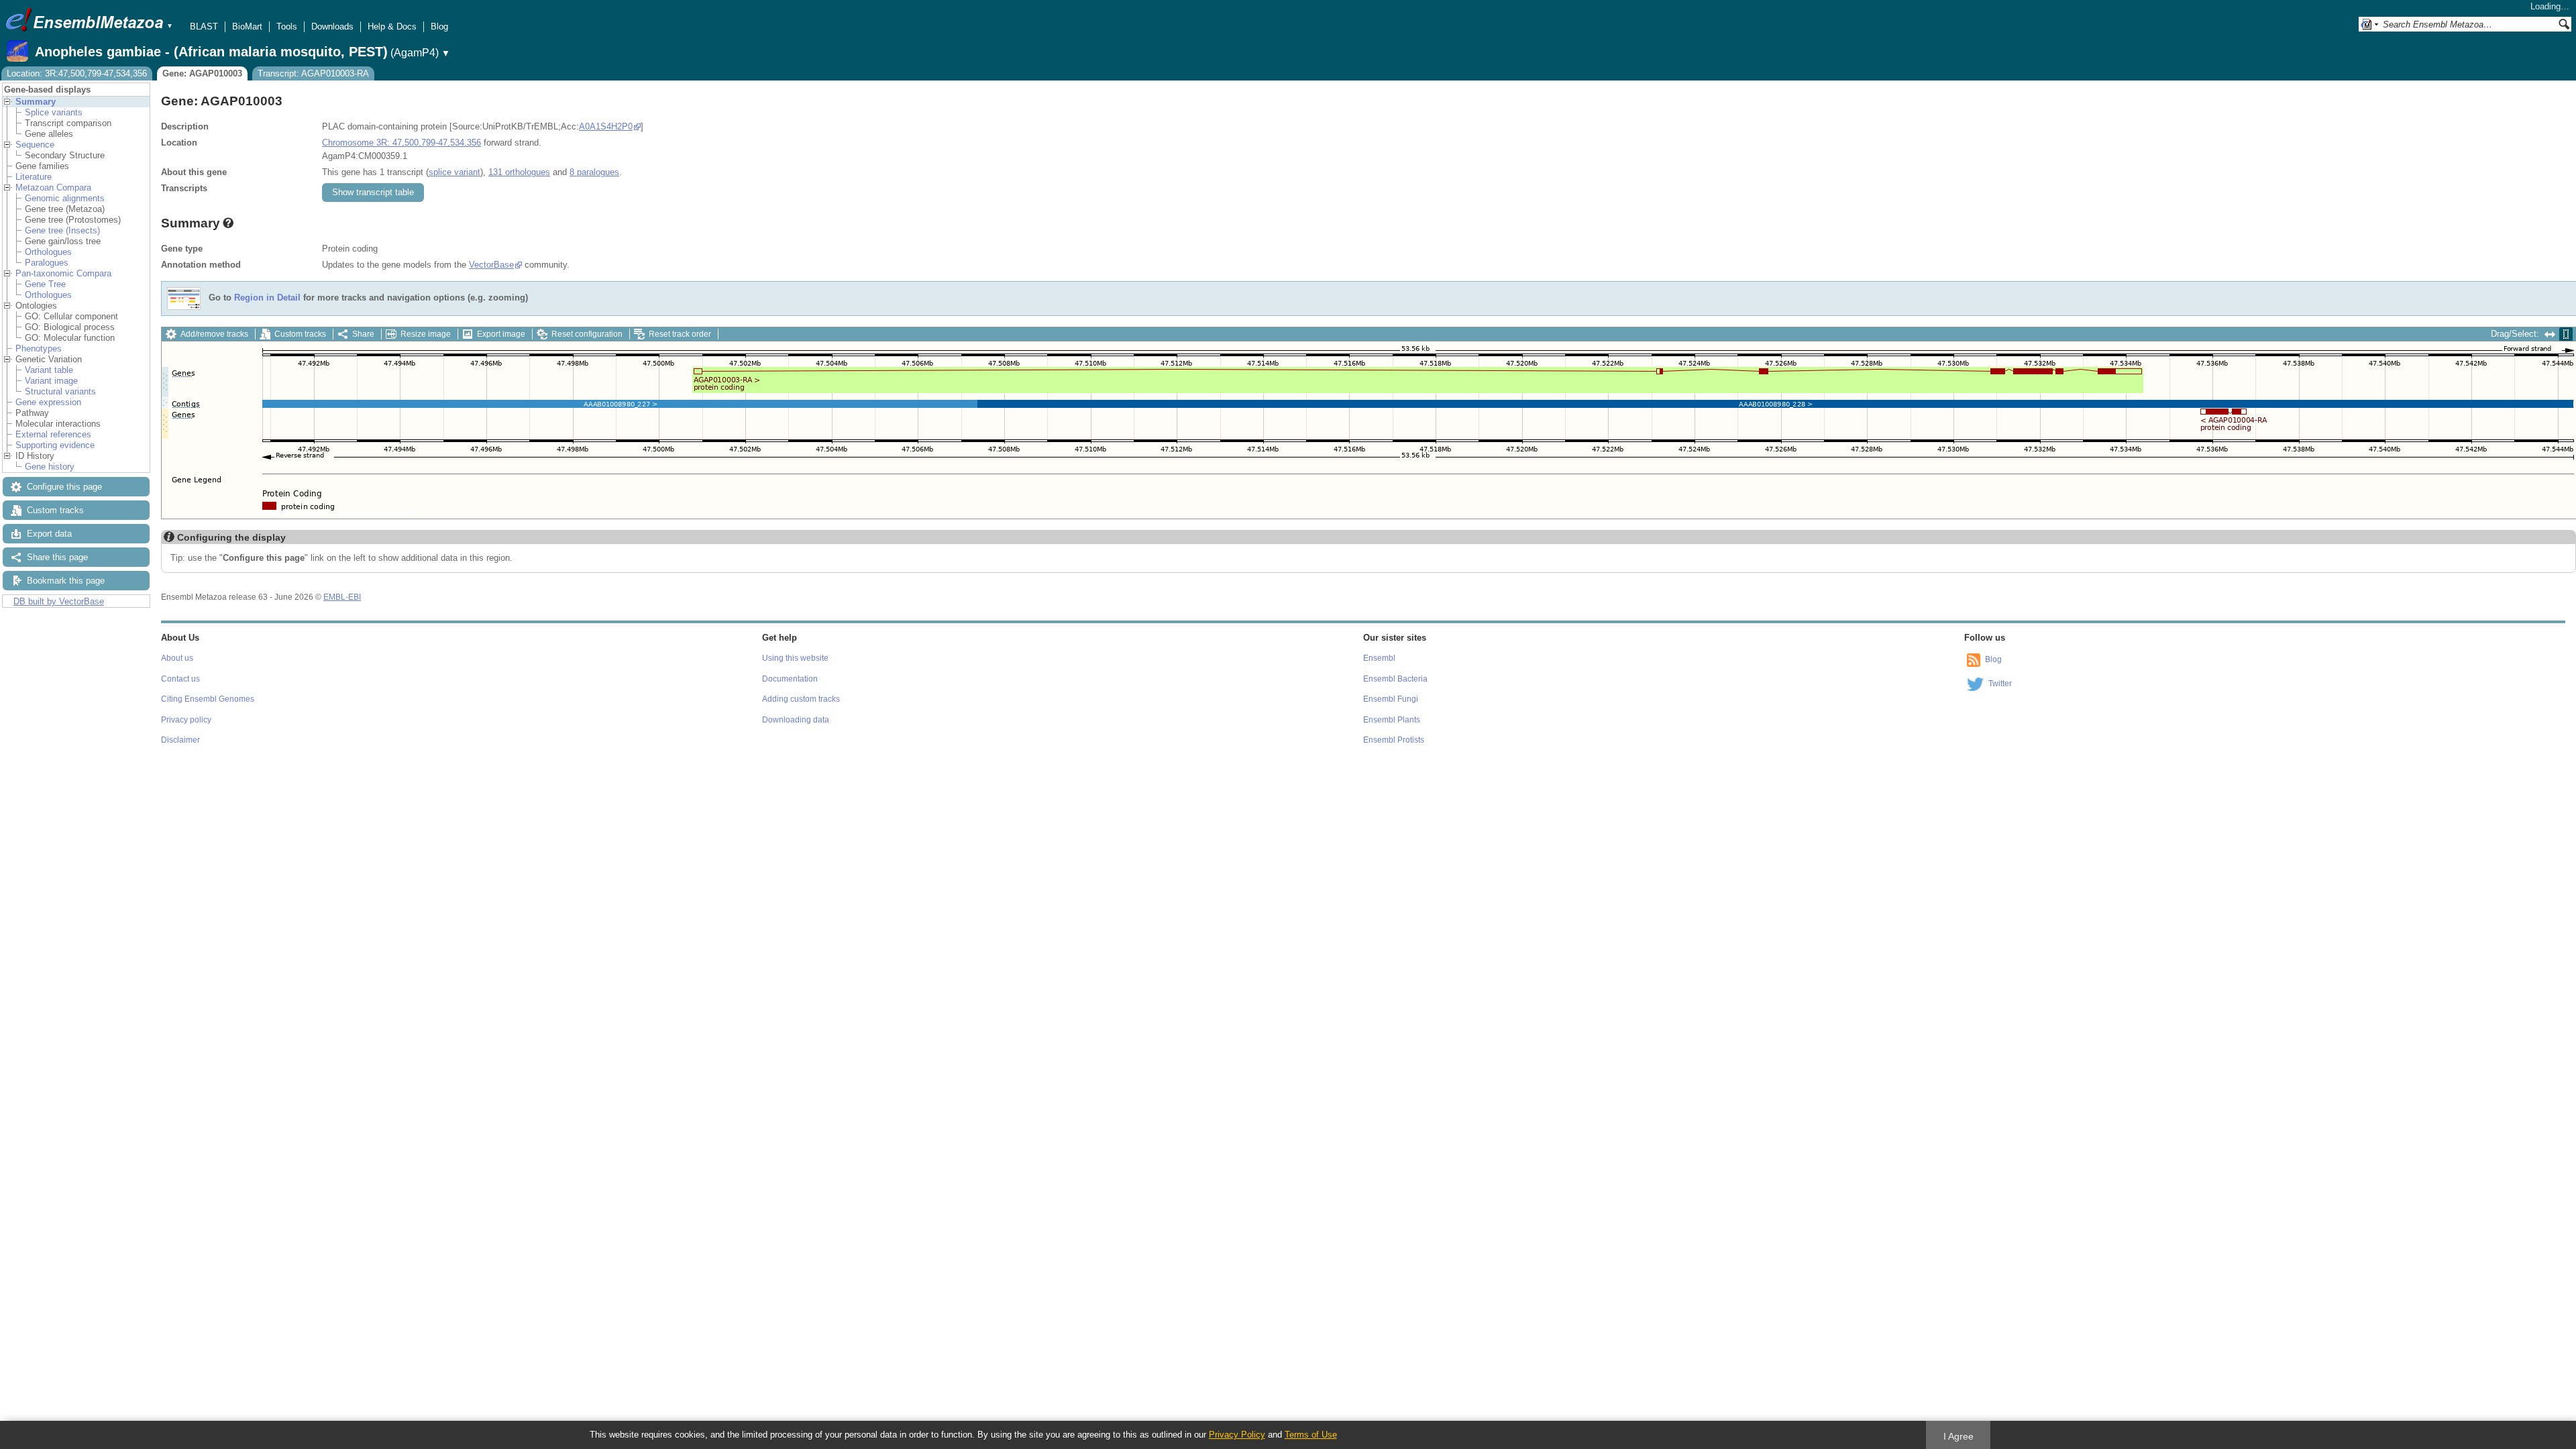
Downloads (332, 26)
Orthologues (48, 252)
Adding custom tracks (801, 699)
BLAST (204, 26)
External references (53, 434)
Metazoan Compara (53, 187)
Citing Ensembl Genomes (208, 699)
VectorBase (491, 265)
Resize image (426, 334)
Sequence (35, 145)
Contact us (180, 679)
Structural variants (60, 391)
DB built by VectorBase (59, 601)
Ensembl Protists (1394, 740)
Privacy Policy (1237, 1435)
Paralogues (47, 263)
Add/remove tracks (214, 334)
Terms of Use (1311, 1435)
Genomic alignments (65, 198)
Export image (501, 334)
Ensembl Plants (1392, 720)
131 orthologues (519, 172)
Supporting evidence (55, 445)
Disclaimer (180, 740)
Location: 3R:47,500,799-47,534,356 (77, 73)
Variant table (49, 370)
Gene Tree (45, 284)
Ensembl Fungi (1391, 699)
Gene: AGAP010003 (202, 73)
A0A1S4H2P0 (606, 126)
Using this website (795, 658)
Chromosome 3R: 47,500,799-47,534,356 (401, 143)
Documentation (790, 679)
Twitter (2000, 684)
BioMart (247, 26)
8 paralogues (594, 172)
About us (177, 658)
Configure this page (64, 487)
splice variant (454, 172)
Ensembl (1379, 658)
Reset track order (680, 334)
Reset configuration (587, 334)
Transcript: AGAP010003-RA (313, 73)
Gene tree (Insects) (62, 230)
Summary (36, 102)
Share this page (57, 557)
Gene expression (48, 402)
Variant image (51, 381)
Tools (287, 26)
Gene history (50, 467)
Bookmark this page (66, 581)
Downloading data (796, 720)
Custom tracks (55, 510)
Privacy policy (186, 720)
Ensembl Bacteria (1395, 679)
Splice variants (54, 112)
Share (363, 334)
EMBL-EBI (342, 597)
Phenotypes (39, 348)
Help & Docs (392, 26)
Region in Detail (267, 298)
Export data (49, 534)
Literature (34, 177)
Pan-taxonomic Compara (63, 273)
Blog (439, 26)
